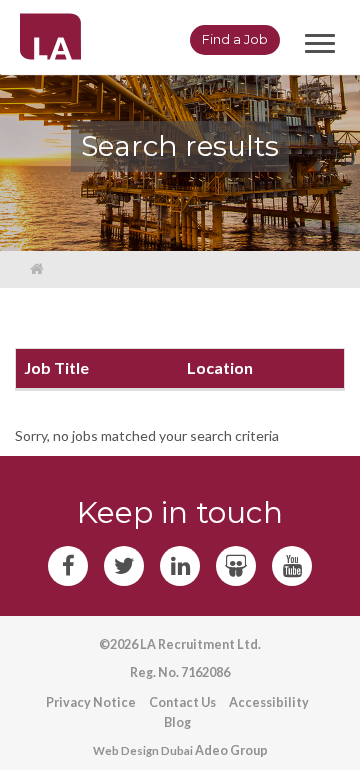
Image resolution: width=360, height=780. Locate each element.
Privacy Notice (91, 702)
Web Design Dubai (143, 750)
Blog (177, 722)
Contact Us (182, 702)
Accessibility (269, 702)
